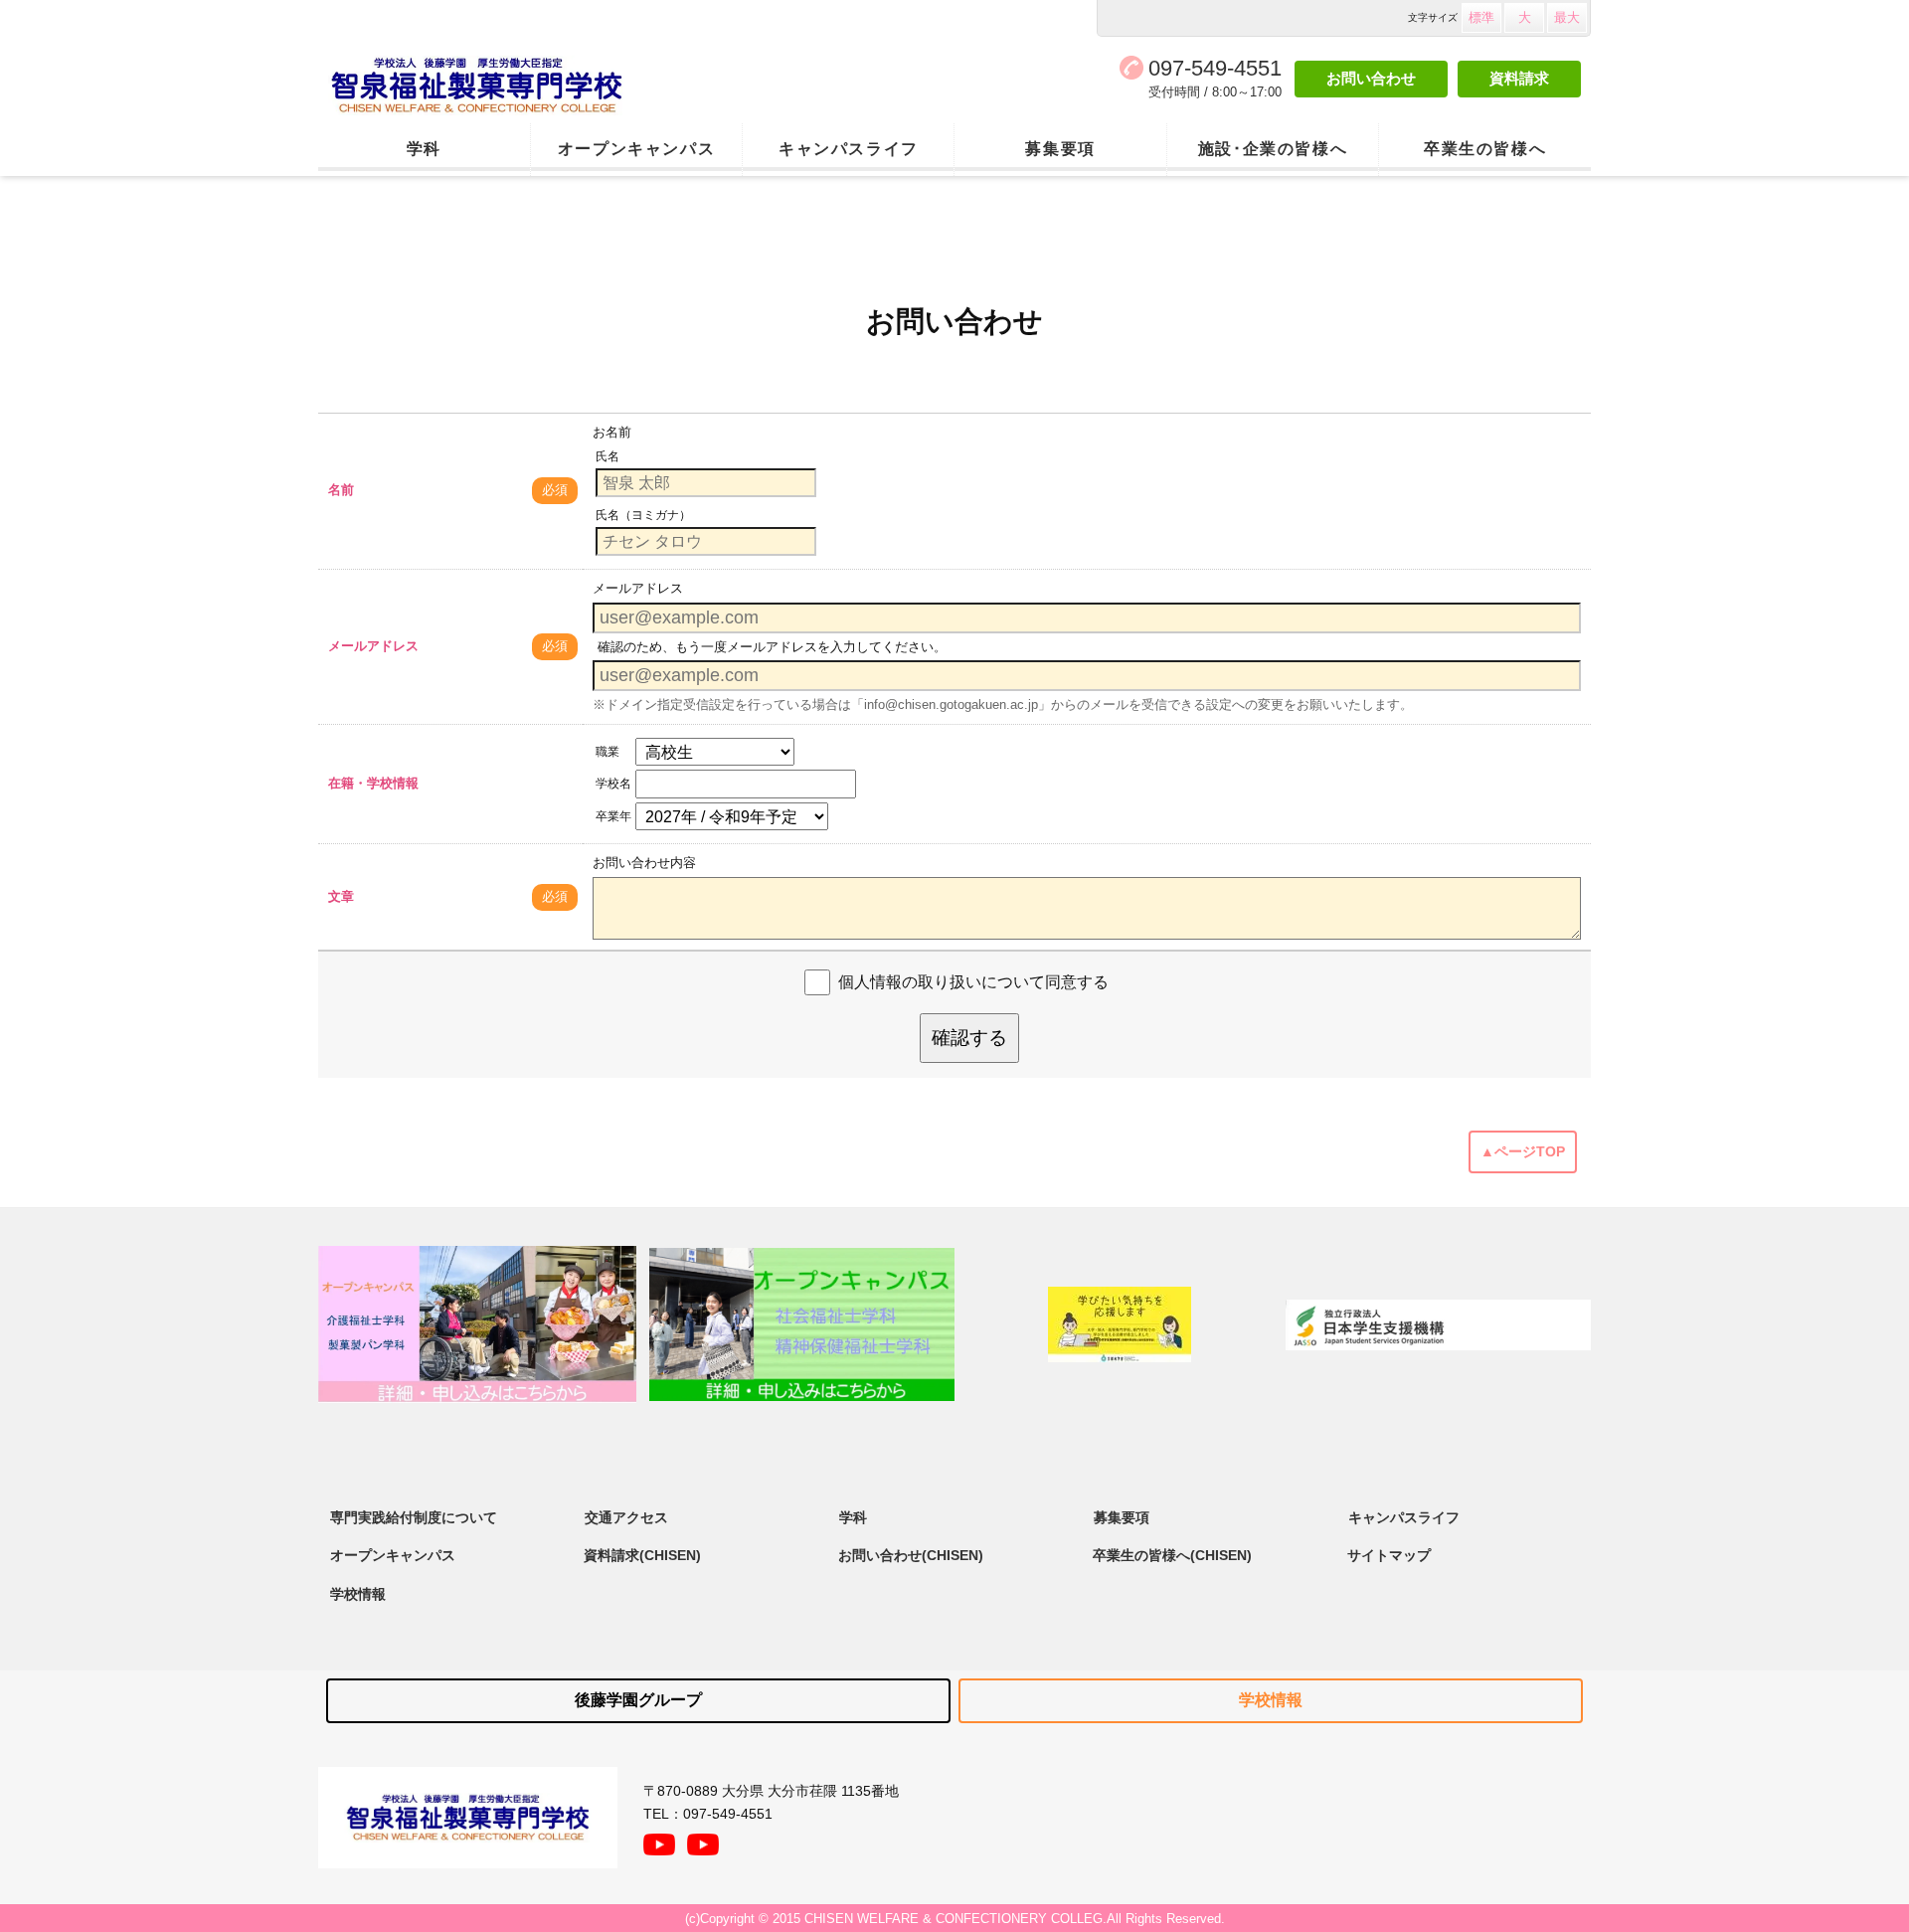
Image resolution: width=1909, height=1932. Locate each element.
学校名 (613, 784)
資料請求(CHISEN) (642, 1555)
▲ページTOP (1523, 1151)
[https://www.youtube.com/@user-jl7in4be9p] (703, 1840)
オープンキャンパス (636, 149)
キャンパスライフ (849, 149)
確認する (969, 1038)
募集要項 (1060, 149)
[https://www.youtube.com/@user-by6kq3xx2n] (659, 1840)
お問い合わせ (1371, 78)
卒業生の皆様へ (1485, 149)
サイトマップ (1389, 1555)
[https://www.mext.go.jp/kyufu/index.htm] (1120, 1324)
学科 (424, 149)
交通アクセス (626, 1517)
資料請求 (1519, 78)
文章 (341, 896)
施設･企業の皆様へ (1273, 149)
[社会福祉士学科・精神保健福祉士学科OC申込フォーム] (802, 1324)
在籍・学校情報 (373, 783)
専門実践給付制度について (414, 1517)
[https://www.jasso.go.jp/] (1438, 1325)
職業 (607, 752)
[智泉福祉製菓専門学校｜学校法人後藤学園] (572, 86)
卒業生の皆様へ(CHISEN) (1172, 1555)
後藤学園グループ (638, 1700)
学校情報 (358, 1594)
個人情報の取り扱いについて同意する (973, 982)
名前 (341, 490)
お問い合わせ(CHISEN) (911, 1555)
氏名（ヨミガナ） (643, 515)
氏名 (607, 456)
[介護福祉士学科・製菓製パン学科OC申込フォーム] (477, 1324)
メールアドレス (373, 646)
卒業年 (613, 816)
